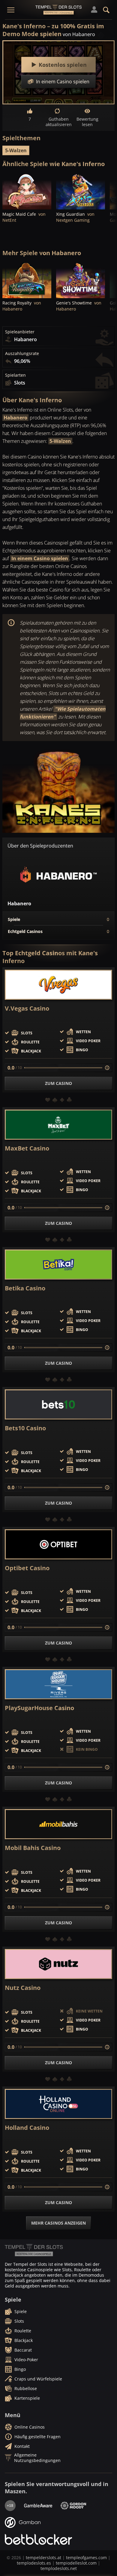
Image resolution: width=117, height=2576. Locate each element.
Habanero (15, 418)
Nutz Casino (23, 1988)
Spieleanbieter (20, 332)
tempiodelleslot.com (76, 2563)
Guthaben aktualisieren (58, 122)
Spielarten (15, 375)
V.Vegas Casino (27, 1008)
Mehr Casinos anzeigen (58, 2223)
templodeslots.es (34, 2563)
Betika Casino (25, 1288)
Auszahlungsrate (22, 354)
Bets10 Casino (25, 1428)
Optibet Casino (27, 1568)
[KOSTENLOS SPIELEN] (27, 191)
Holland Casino (27, 2128)
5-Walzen (16, 150)
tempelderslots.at (43, 2557)
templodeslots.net (59, 2568)
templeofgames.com (86, 2557)
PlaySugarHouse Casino (39, 1708)
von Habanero (79, 34)
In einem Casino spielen (40, 558)
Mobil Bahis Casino (33, 1848)
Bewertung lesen (87, 122)
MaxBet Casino (27, 1148)
